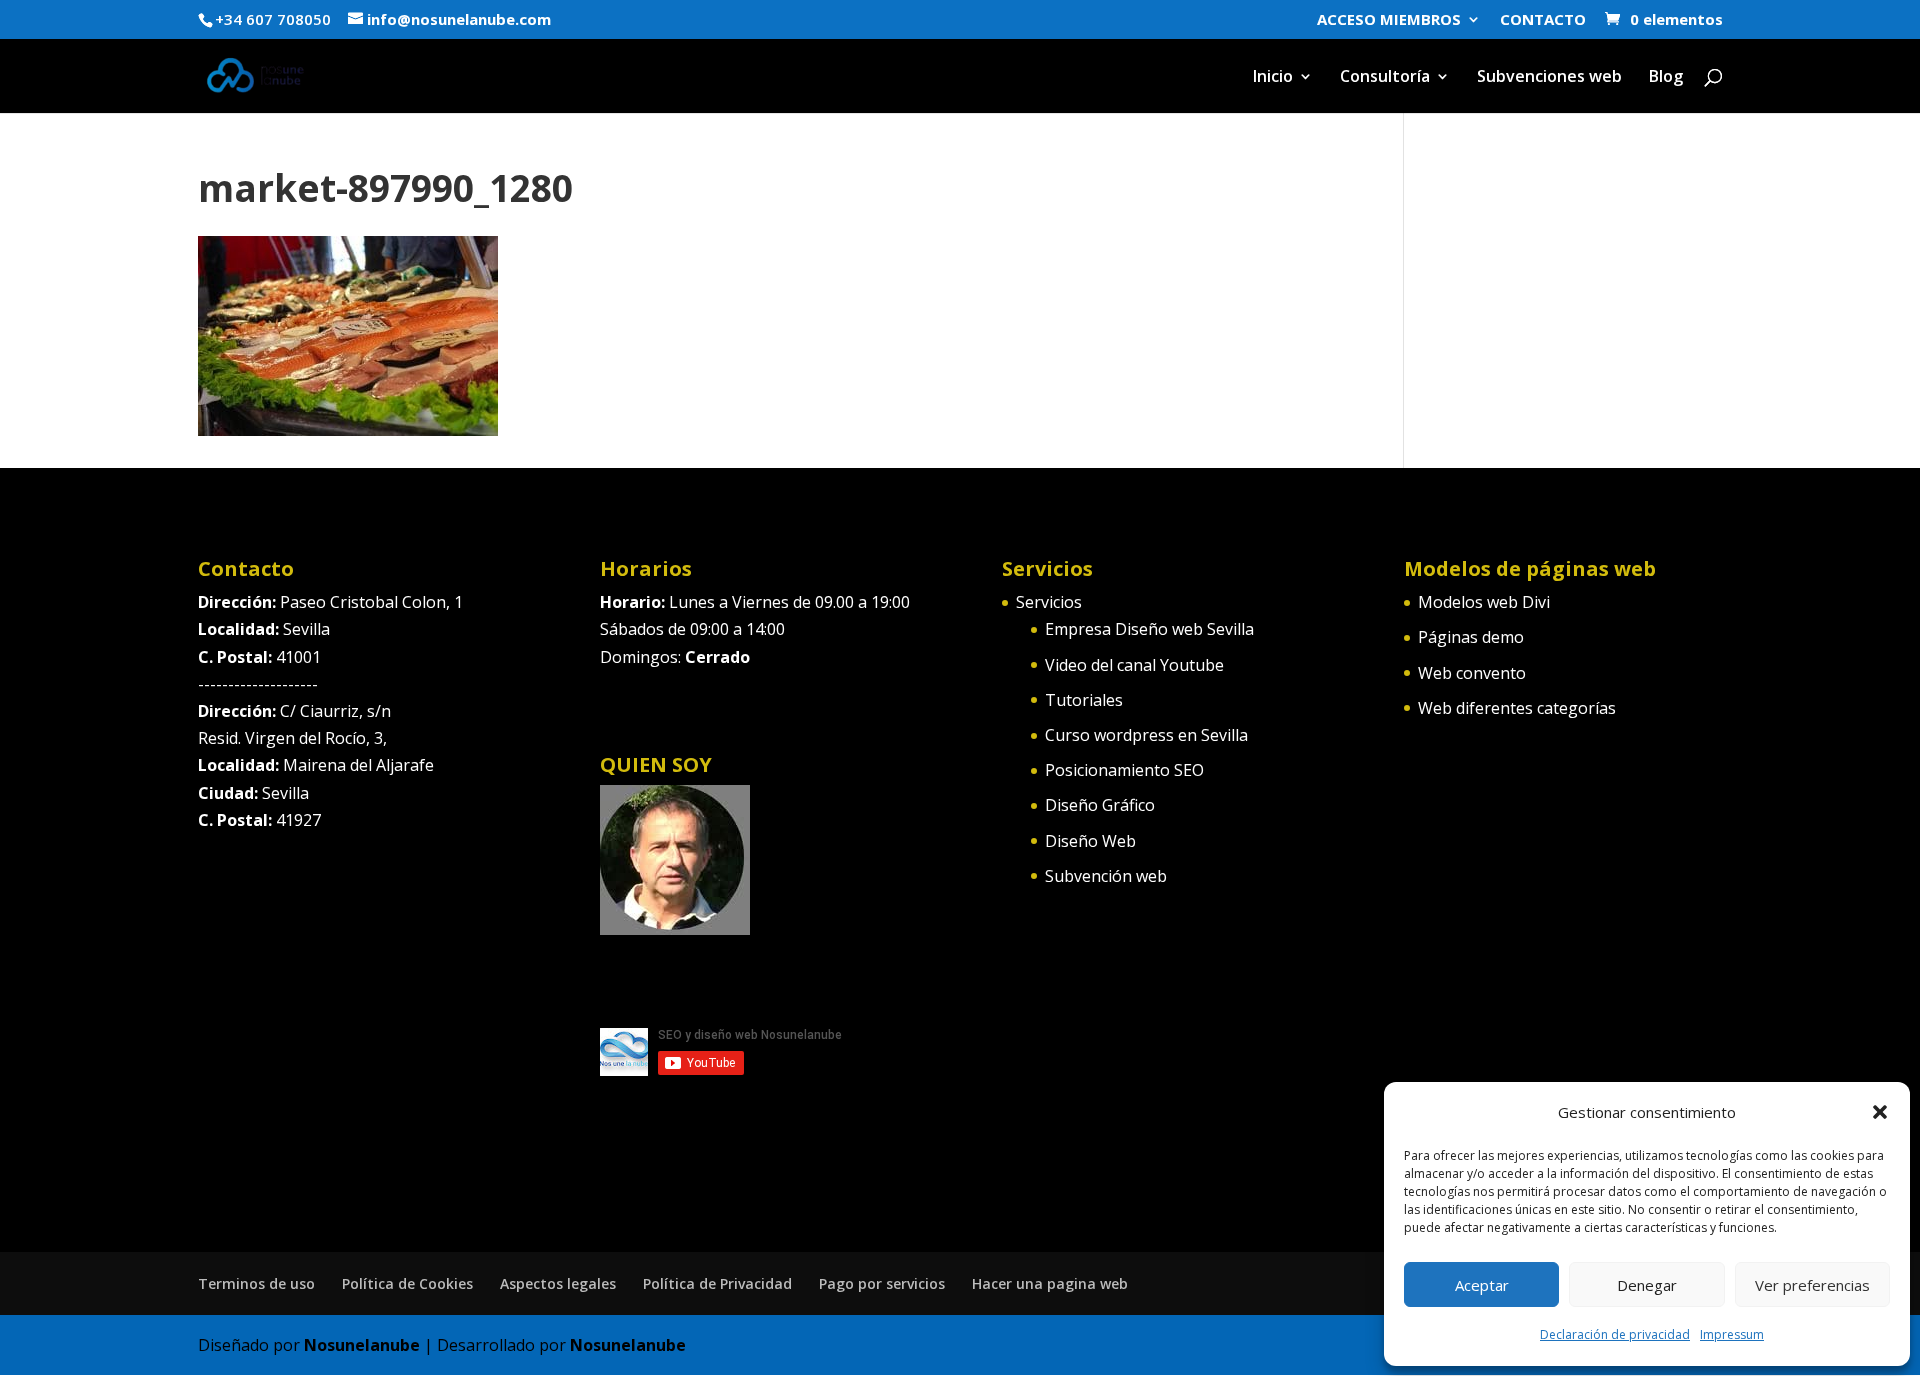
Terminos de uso (256, 1283)
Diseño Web (1090, 841)
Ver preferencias (1812, 1285)
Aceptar (1482, 1285)
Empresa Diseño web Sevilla (1149, 629)
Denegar (1647, 1285)
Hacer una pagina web (1050, 1283)
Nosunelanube (362, 1345)
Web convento (1472, 673)
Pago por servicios (882, 1283)
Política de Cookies (407, 1283)
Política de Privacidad (717, 1283)
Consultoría (1385, 78)
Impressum (1732, 1334)
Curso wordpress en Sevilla (1146, 735)
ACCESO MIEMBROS (1389, 20)
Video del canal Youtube (1134, 665)
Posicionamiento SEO (1124, 770)
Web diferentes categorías (1517, 708)
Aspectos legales (558, 1283)
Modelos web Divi (1484, 602)
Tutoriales (1084, 700)
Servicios (1049, 602)
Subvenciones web (1549, 78)
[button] (1880, 1112)
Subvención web (1106, 876)
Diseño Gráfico (1100, 805)
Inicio (1273, 78)
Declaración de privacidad (1615, 1334)
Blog (1666, 78)
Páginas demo (1471, 637)
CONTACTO (1543, 20)
